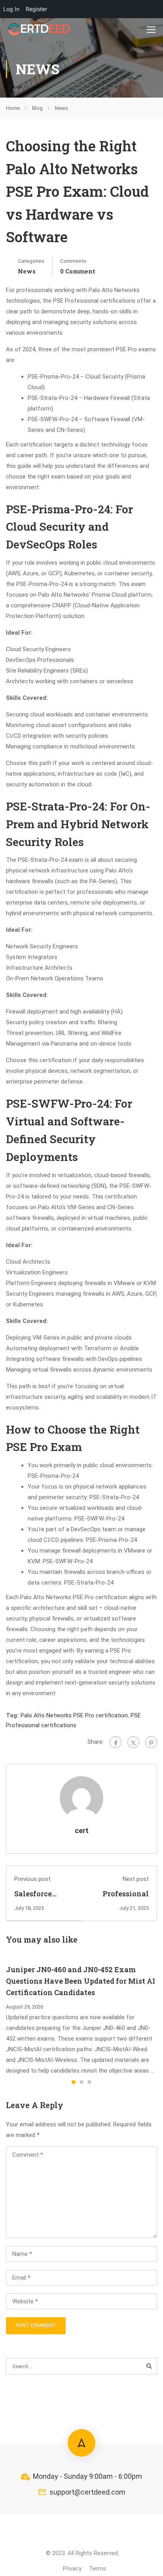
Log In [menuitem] (11, 9)
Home (13, 108)
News (62, 108)
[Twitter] (133, 1742)
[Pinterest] (151, 1742)
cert (82, 1831)
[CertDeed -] (40, 29)
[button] (74, 2082)
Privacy (72, 2568)
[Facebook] (116, 1742)
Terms (98, 2568)
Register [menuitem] (36, 9)
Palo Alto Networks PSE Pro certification (74, 1715)
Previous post (32, 1879)
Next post (136, 1879)
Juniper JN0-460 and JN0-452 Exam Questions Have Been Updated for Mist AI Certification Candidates (81, 1981)
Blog (37, 108)
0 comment (78, 271)
